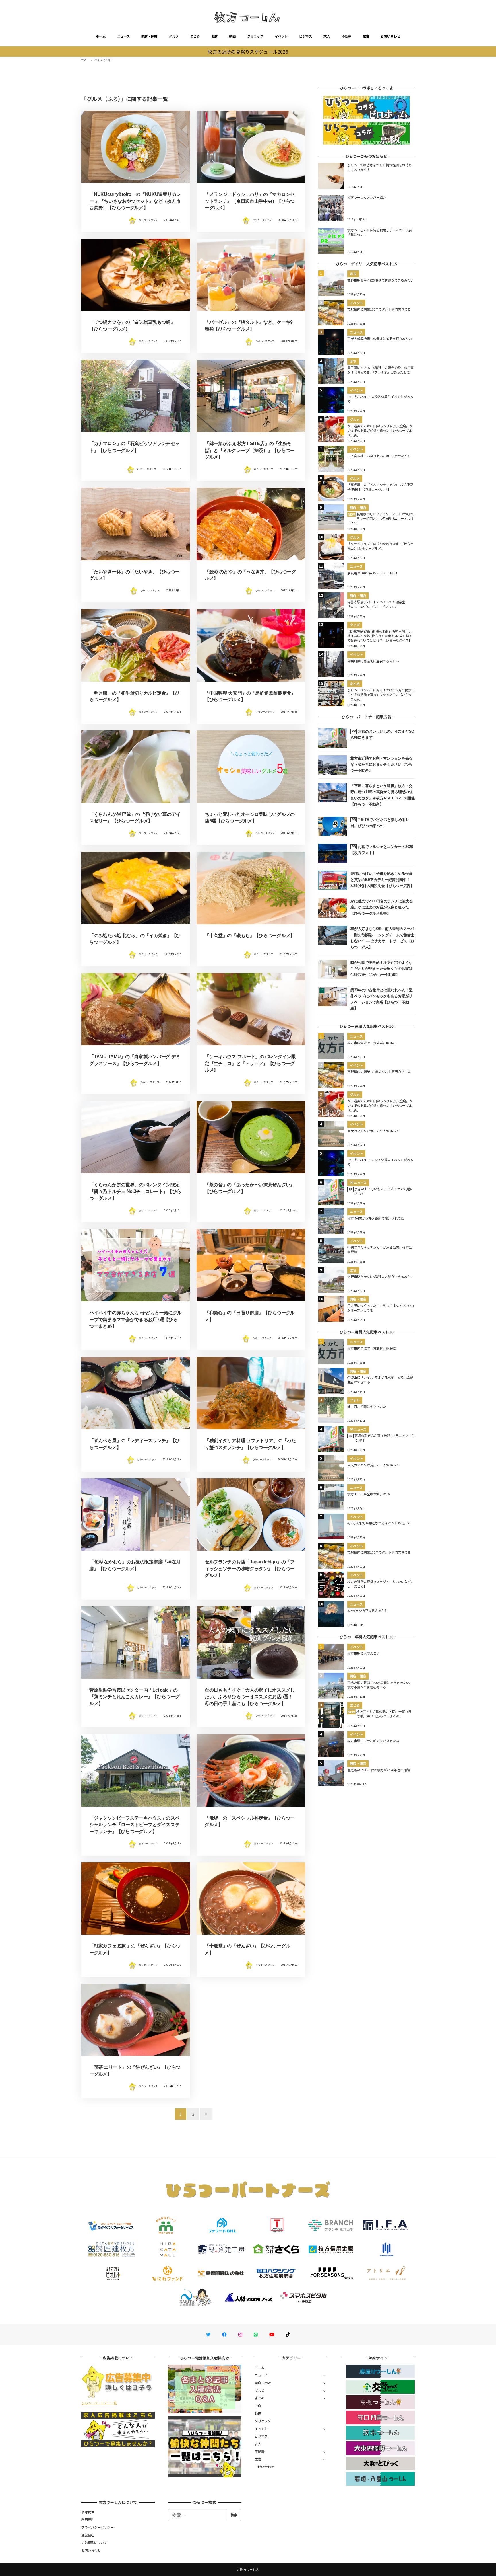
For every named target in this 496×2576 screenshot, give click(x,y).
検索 (234, 2515)
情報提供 (88, 2512)
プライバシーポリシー (97, 2527)
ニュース (123, 36)
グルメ (174, 36)
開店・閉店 (149, 36)
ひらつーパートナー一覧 (99, 2403)
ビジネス (306, 36)
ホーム (101, 36)
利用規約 (88, 2520)
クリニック (255, 36)
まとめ (195, 36)
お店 (215, 36)
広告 (366, 36)
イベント (281, 36)
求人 (327, 36)
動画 (232, 36)
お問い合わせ (390, 36)
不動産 (346, 36)
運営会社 (88, 2535)
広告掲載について (94, 2542)
